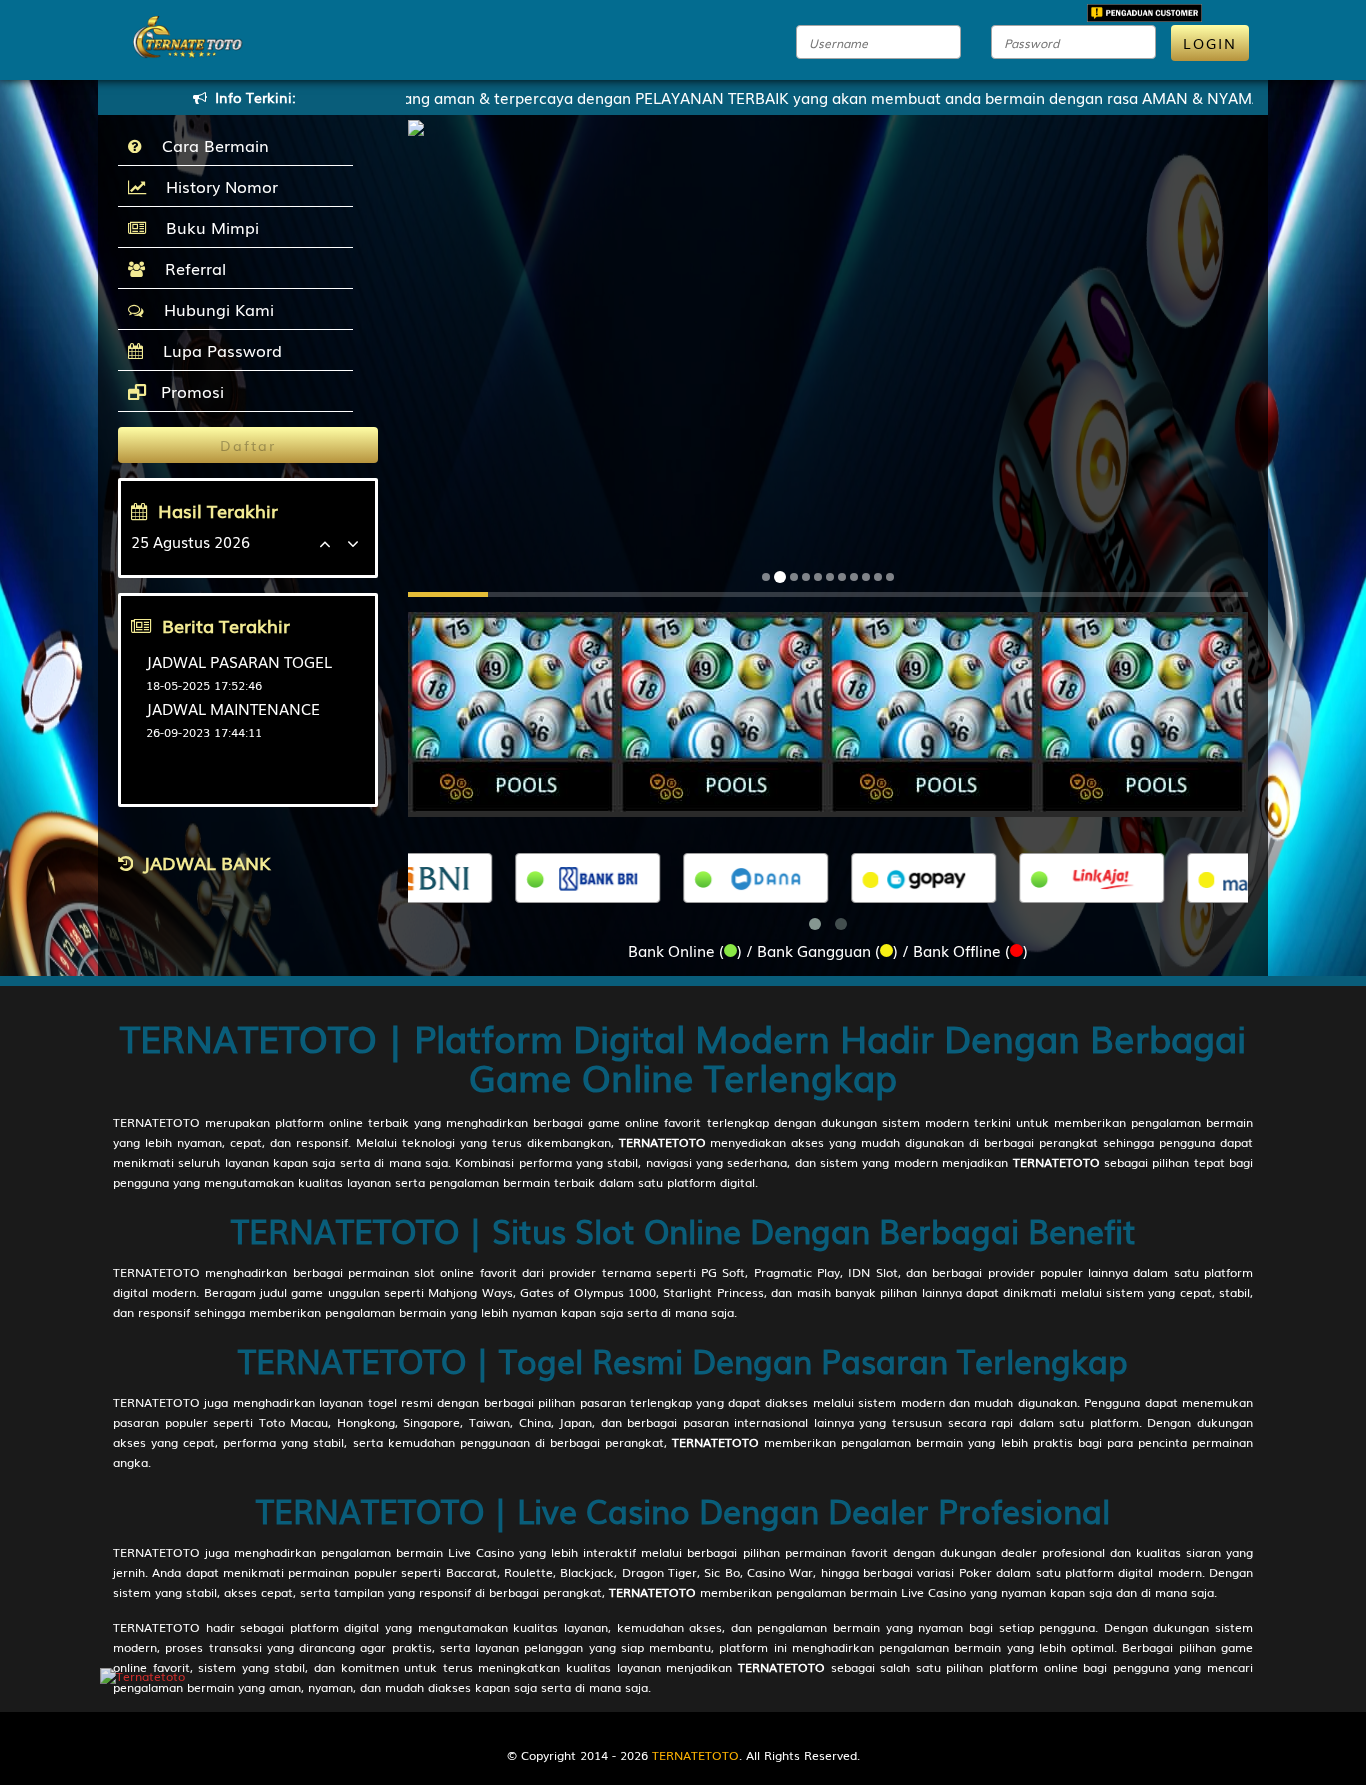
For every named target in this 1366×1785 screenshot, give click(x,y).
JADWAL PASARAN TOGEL (239, 661)
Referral (190, 268)
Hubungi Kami (214, 309)
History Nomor (217, 186)
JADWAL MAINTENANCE (233, 708)
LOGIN (1210, 43)
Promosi (190, 391)
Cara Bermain (210, 145)
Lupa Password (217, 350)
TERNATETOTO (156, 1122)
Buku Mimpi (207, 227)
